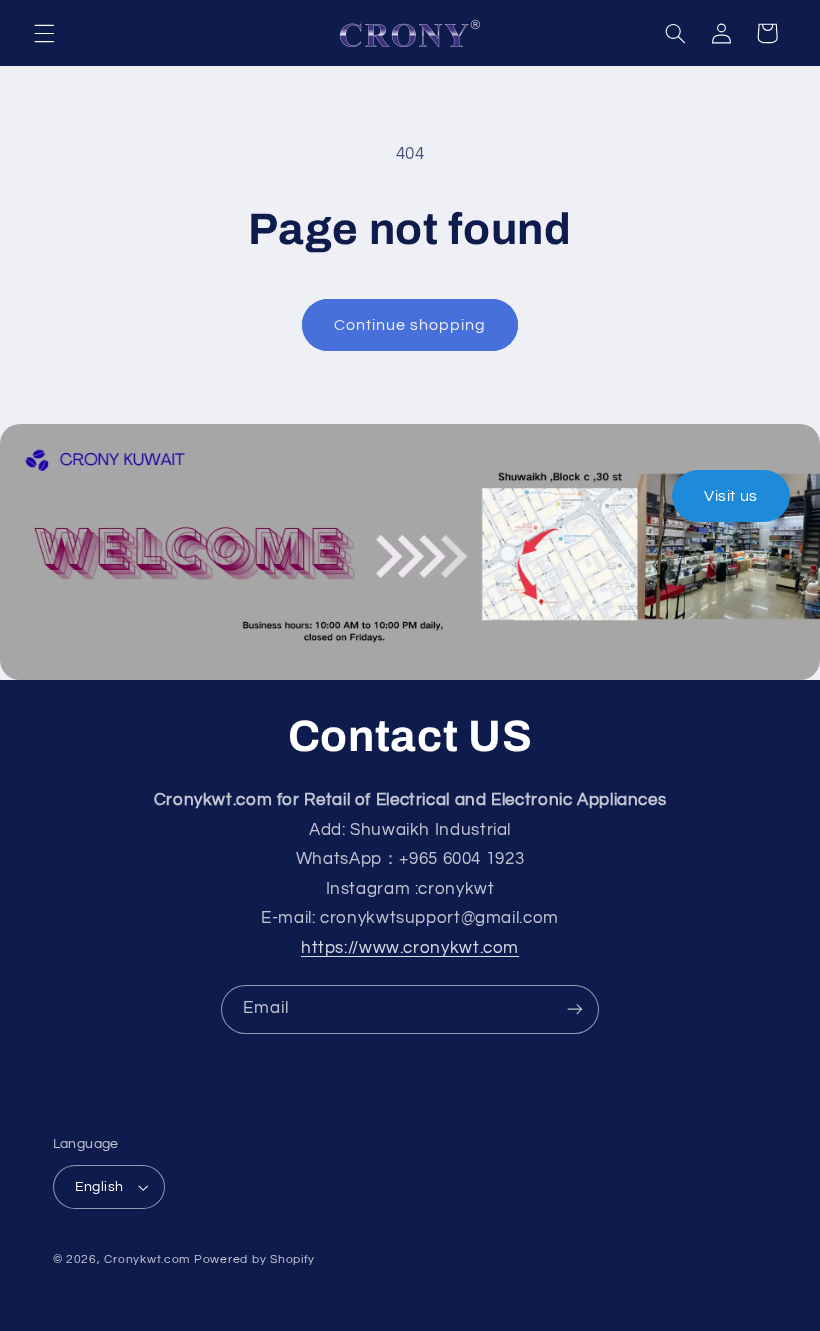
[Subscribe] (575, 1009)
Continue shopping (410, 325)
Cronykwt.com (147, 1259)
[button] (44, 33)
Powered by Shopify (254, 1259)
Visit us (731, 496)
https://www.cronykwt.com (410, 948)
